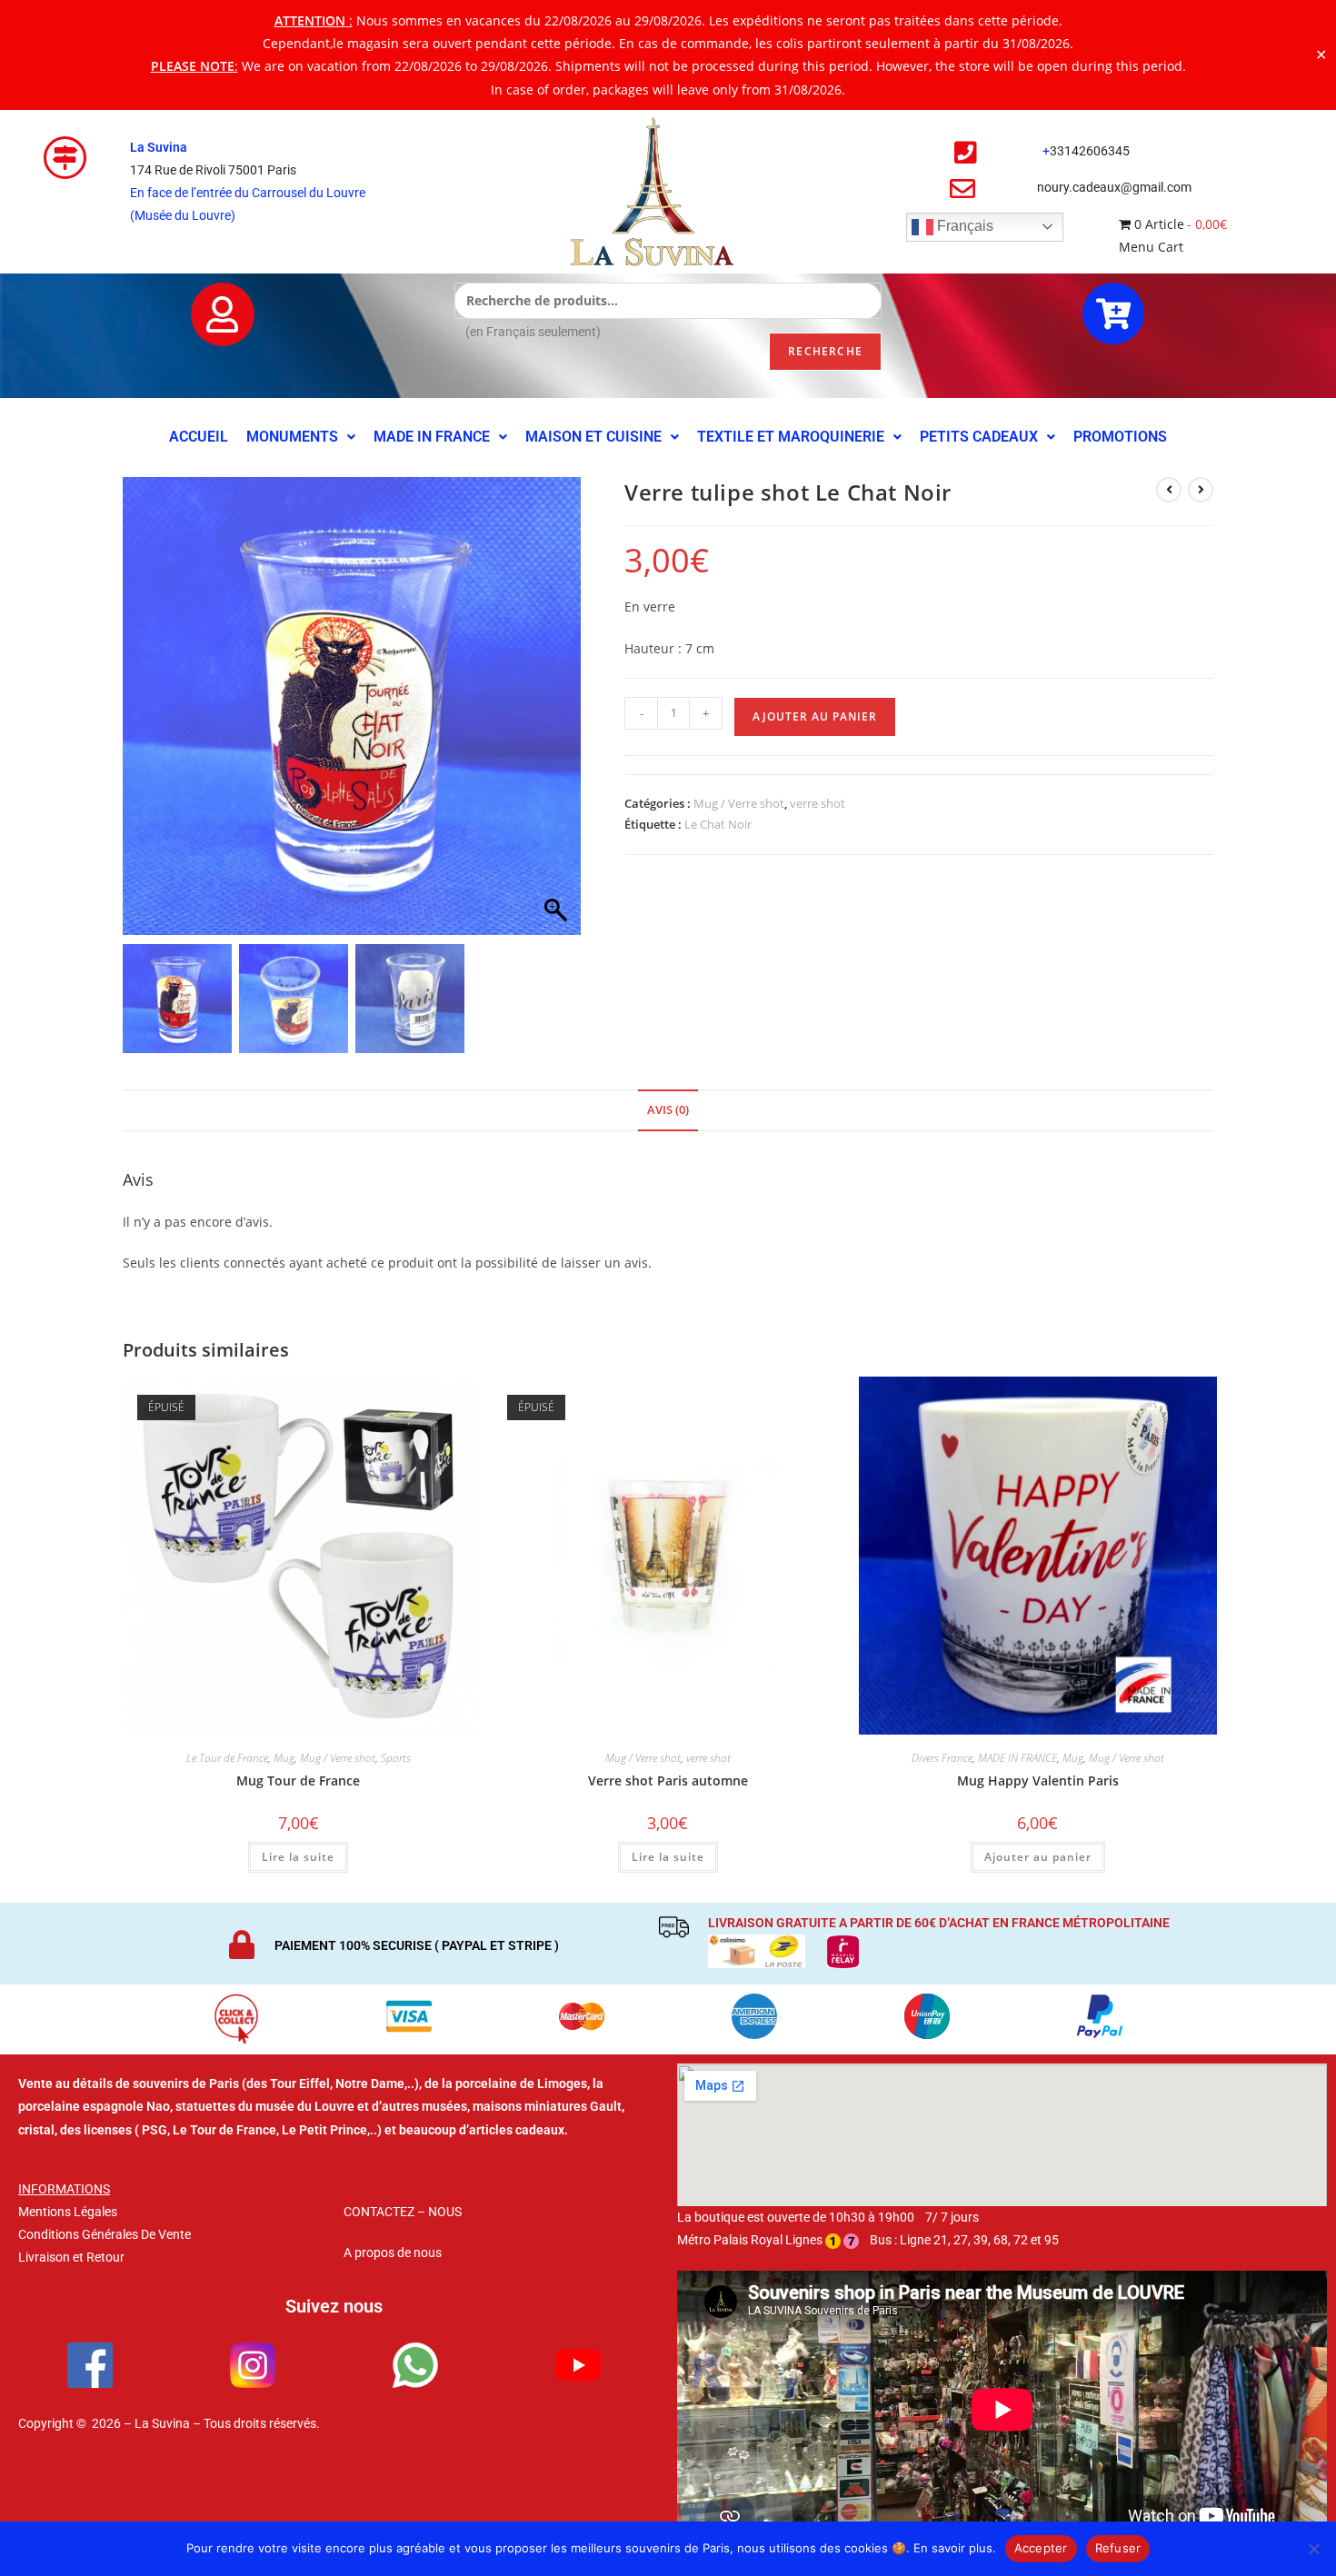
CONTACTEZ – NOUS (403, 2212)
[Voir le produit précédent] (1169, 490)
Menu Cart (1151, 247)
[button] (301, 437)
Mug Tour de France (298, 1780)
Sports (396, 1758)
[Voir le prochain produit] (1201, 490)
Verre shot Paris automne (668, 1780)
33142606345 (1090, 151)
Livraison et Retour (71, 2257)
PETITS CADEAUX (979, 437)
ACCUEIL (199, 437)
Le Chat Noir (718, 824)
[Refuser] (1313, 2549)
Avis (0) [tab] (668, 1110)
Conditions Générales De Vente (105, 2234)
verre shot (818, 803)
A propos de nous (393, 2253)
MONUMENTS (292, 437)
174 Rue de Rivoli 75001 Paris (213, 170)
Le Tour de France (227, 1758)
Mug (284, 1758)
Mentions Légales (68, 2212)
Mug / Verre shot (739, 803)
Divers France (942, 1758)
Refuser (1118, 2548)
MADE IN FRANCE (432, 437)
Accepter (1041, 2548)
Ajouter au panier (815, 716)
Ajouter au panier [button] (1038, 1857)
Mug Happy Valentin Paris (1038, 1780)
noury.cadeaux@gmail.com (1114, 187)
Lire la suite (298, 1857)
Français (963, 226)
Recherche (825, 351)
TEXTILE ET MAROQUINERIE (791, 437)
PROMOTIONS (1120, 437)
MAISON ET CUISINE (593, 437)
